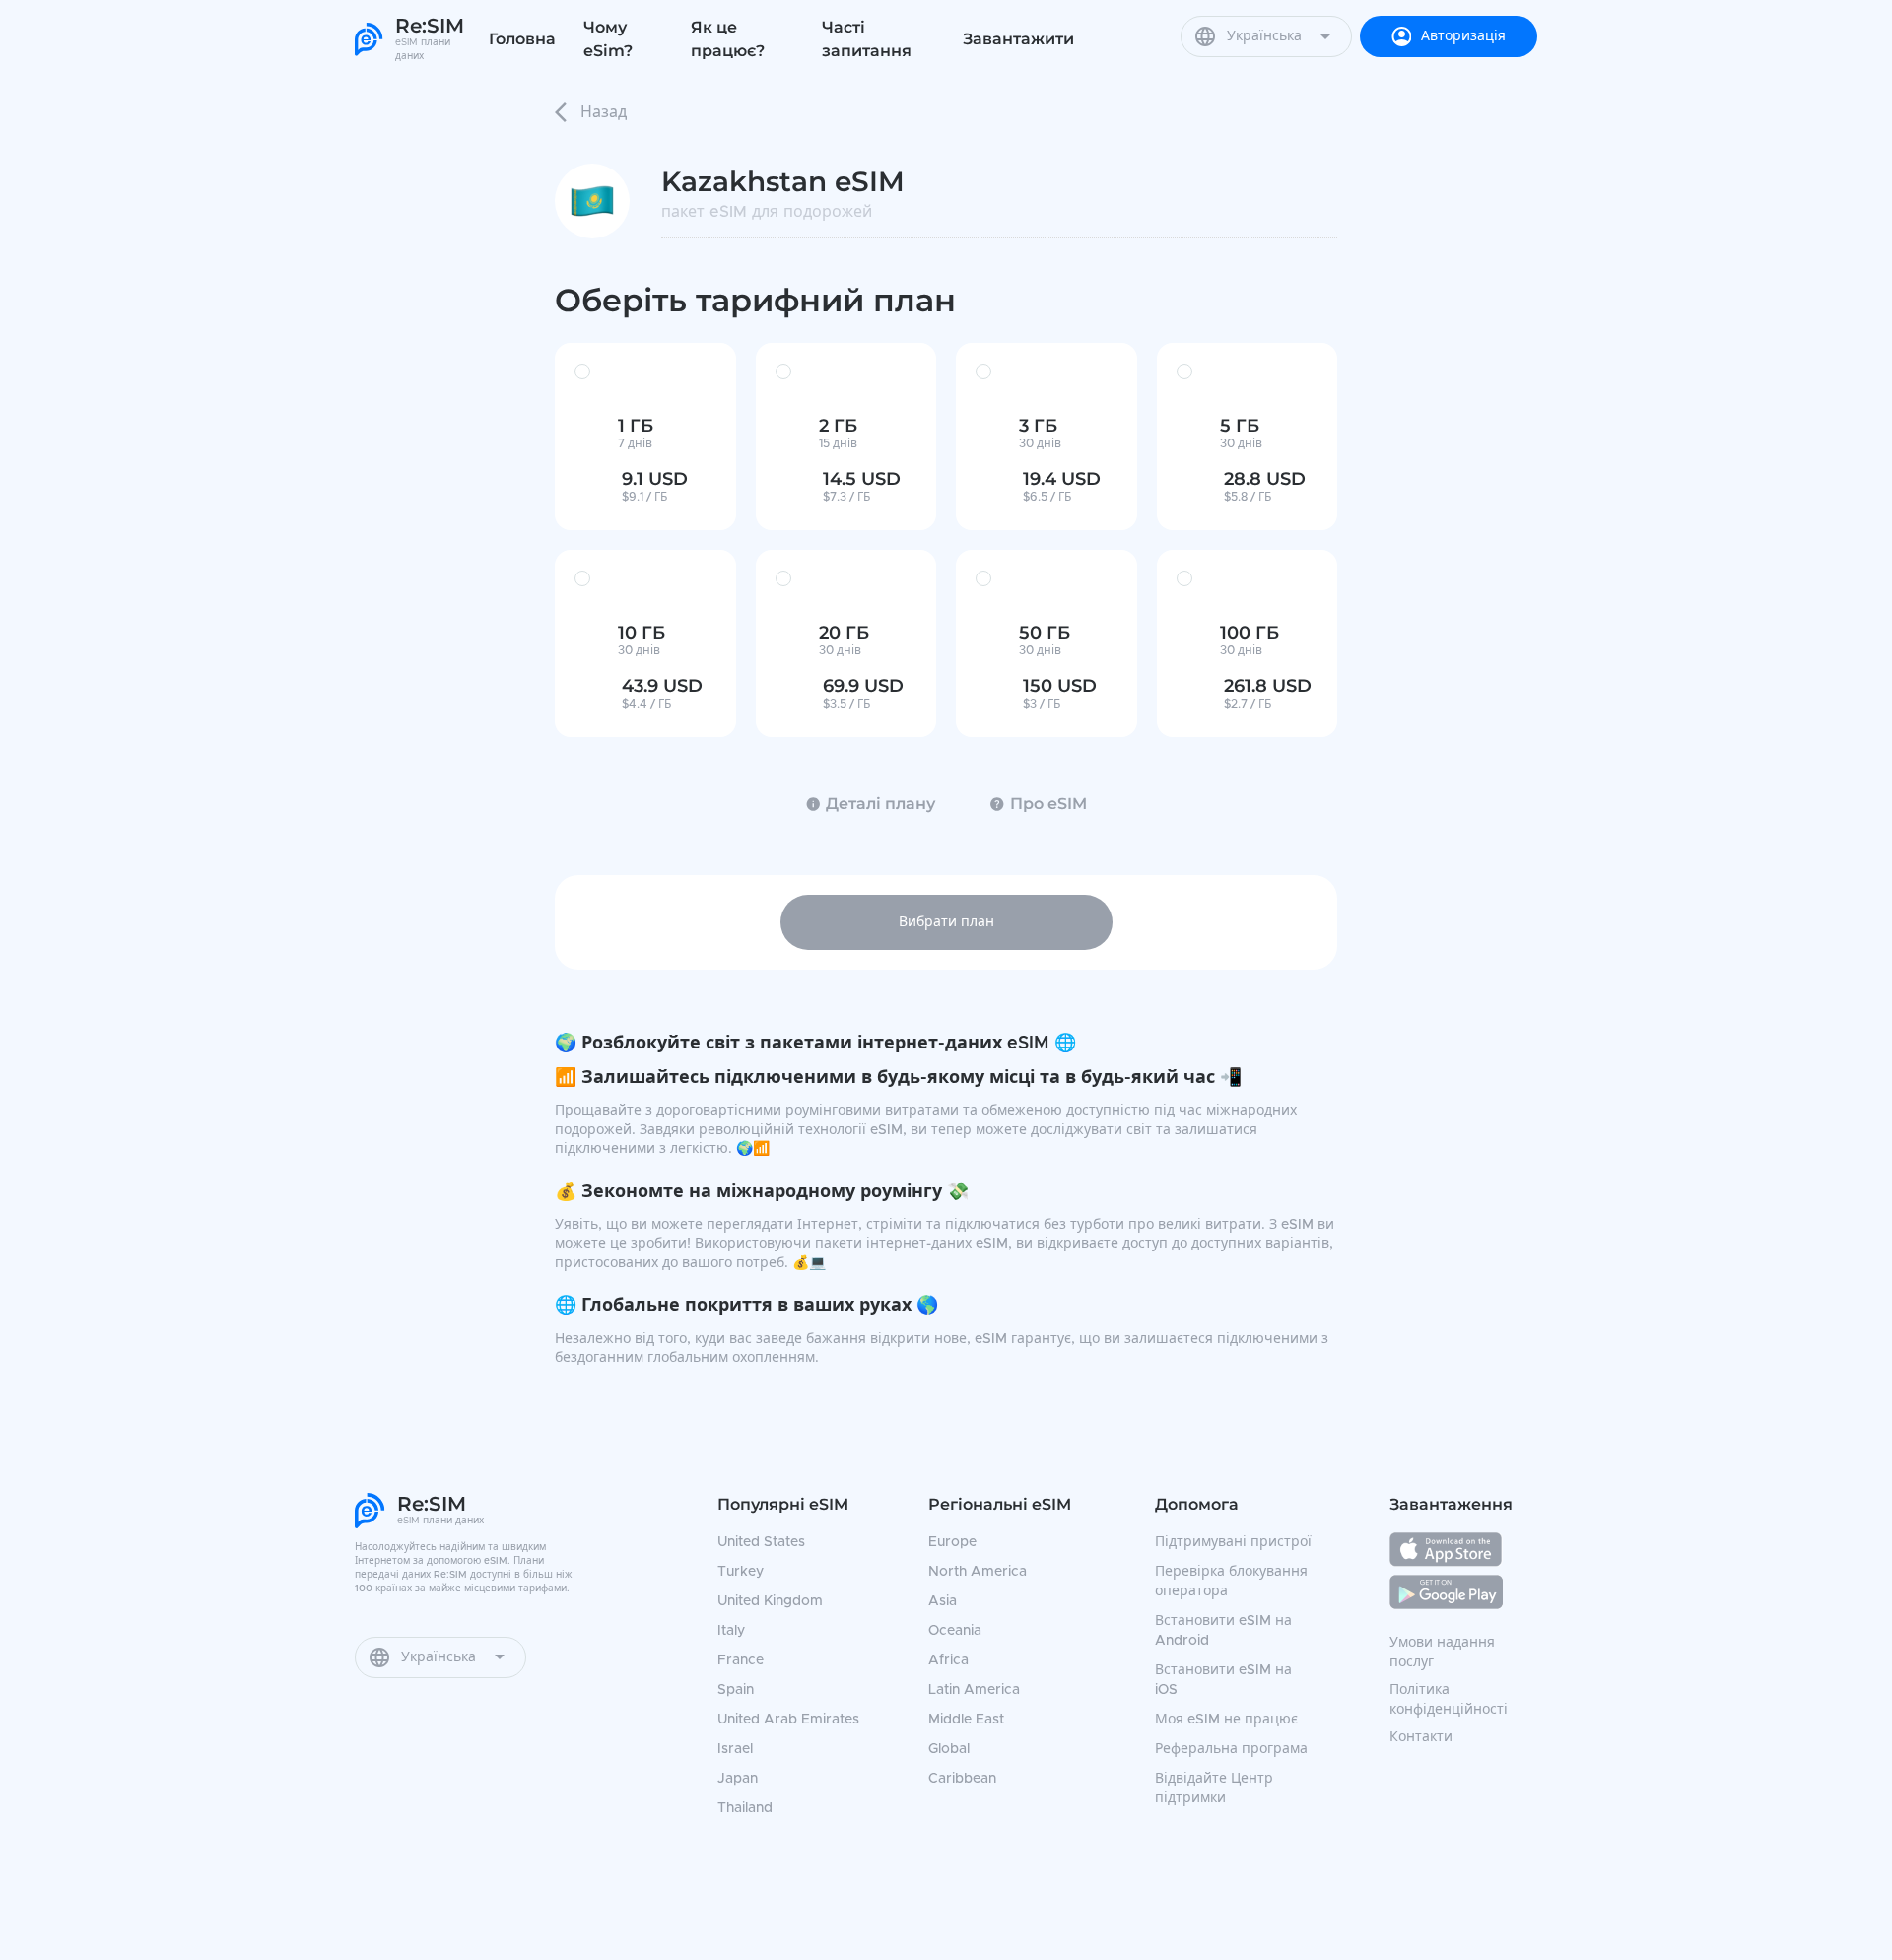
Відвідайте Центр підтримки (1214, 1789)
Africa (948, 1660)
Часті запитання (867, 39)
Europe (952, 1542)
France (741, 1660)
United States (761, 1542)
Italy (731, 1631)
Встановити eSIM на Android (1223, 1631)
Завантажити (1018, 39)
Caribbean (962, 1779)
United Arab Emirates (788, 1720)
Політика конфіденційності (1449, 1700)
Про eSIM (1048, 804)
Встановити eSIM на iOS (1223, 1680)
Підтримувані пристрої (1233, 1542)
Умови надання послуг (1442, 1653)
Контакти (1421, 1737)
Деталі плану (880, 804)
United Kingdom (770, 1601)
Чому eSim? (608, 39)
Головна (522, 39)
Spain (736, 1690)
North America (978, 1572)
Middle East (966, 1720)
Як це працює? (728, 39)
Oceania (955, 1631)
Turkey (741, 1572)
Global (949, 1749)
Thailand (745, 1808)
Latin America (974, 1690)
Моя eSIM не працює (1226, 1720)
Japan (738, 1779)
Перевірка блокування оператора (1231, 1582)
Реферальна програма (1231, 1749)
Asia (943, 1601)
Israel (735, 1749)
